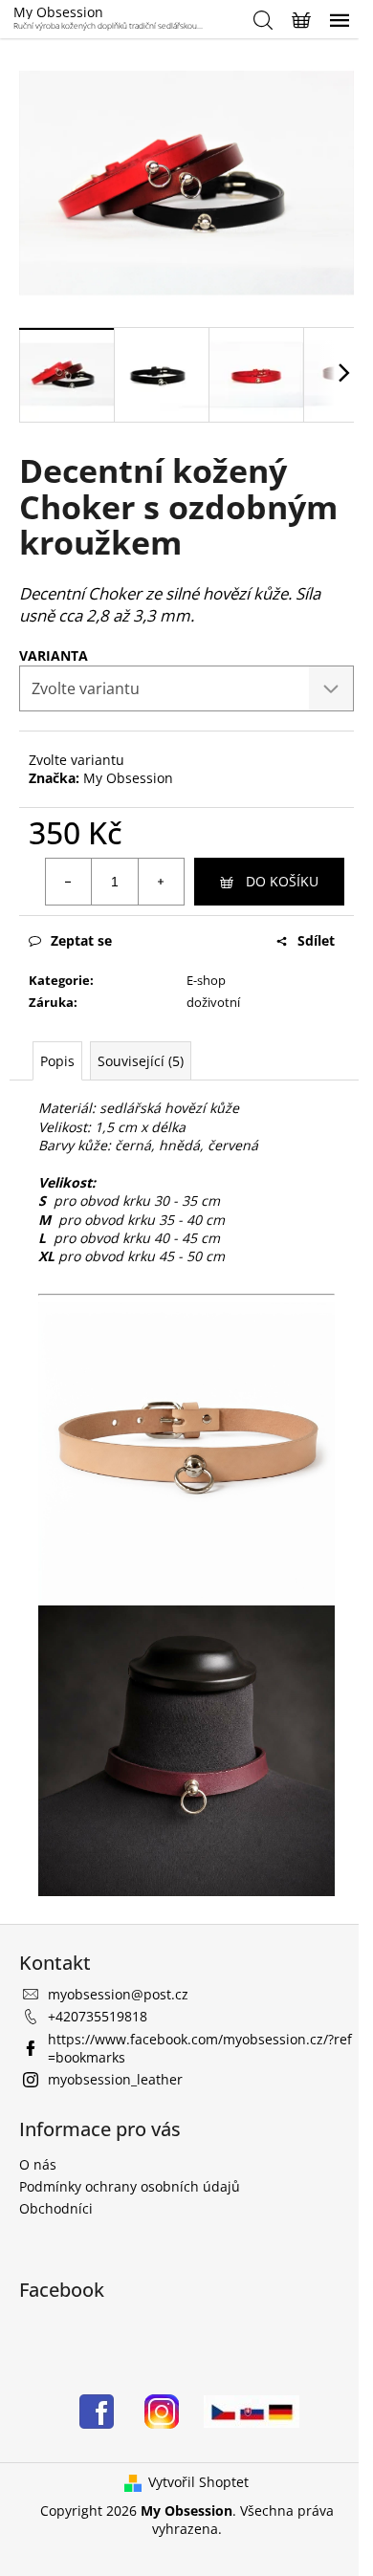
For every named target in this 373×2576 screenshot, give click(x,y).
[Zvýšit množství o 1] (161, 882)
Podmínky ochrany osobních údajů (130, 2186)
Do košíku (282, 881)
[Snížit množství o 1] (69, 882)
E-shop (206, 980)
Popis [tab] (57, 1061)
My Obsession (128, 778)
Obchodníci (56, 2208)
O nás (38, 2164)
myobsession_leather (115, 2079)
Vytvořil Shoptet (198, 2482)
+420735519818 (98, 2016)
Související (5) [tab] (141, 1061)
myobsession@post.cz (118, 1994)
